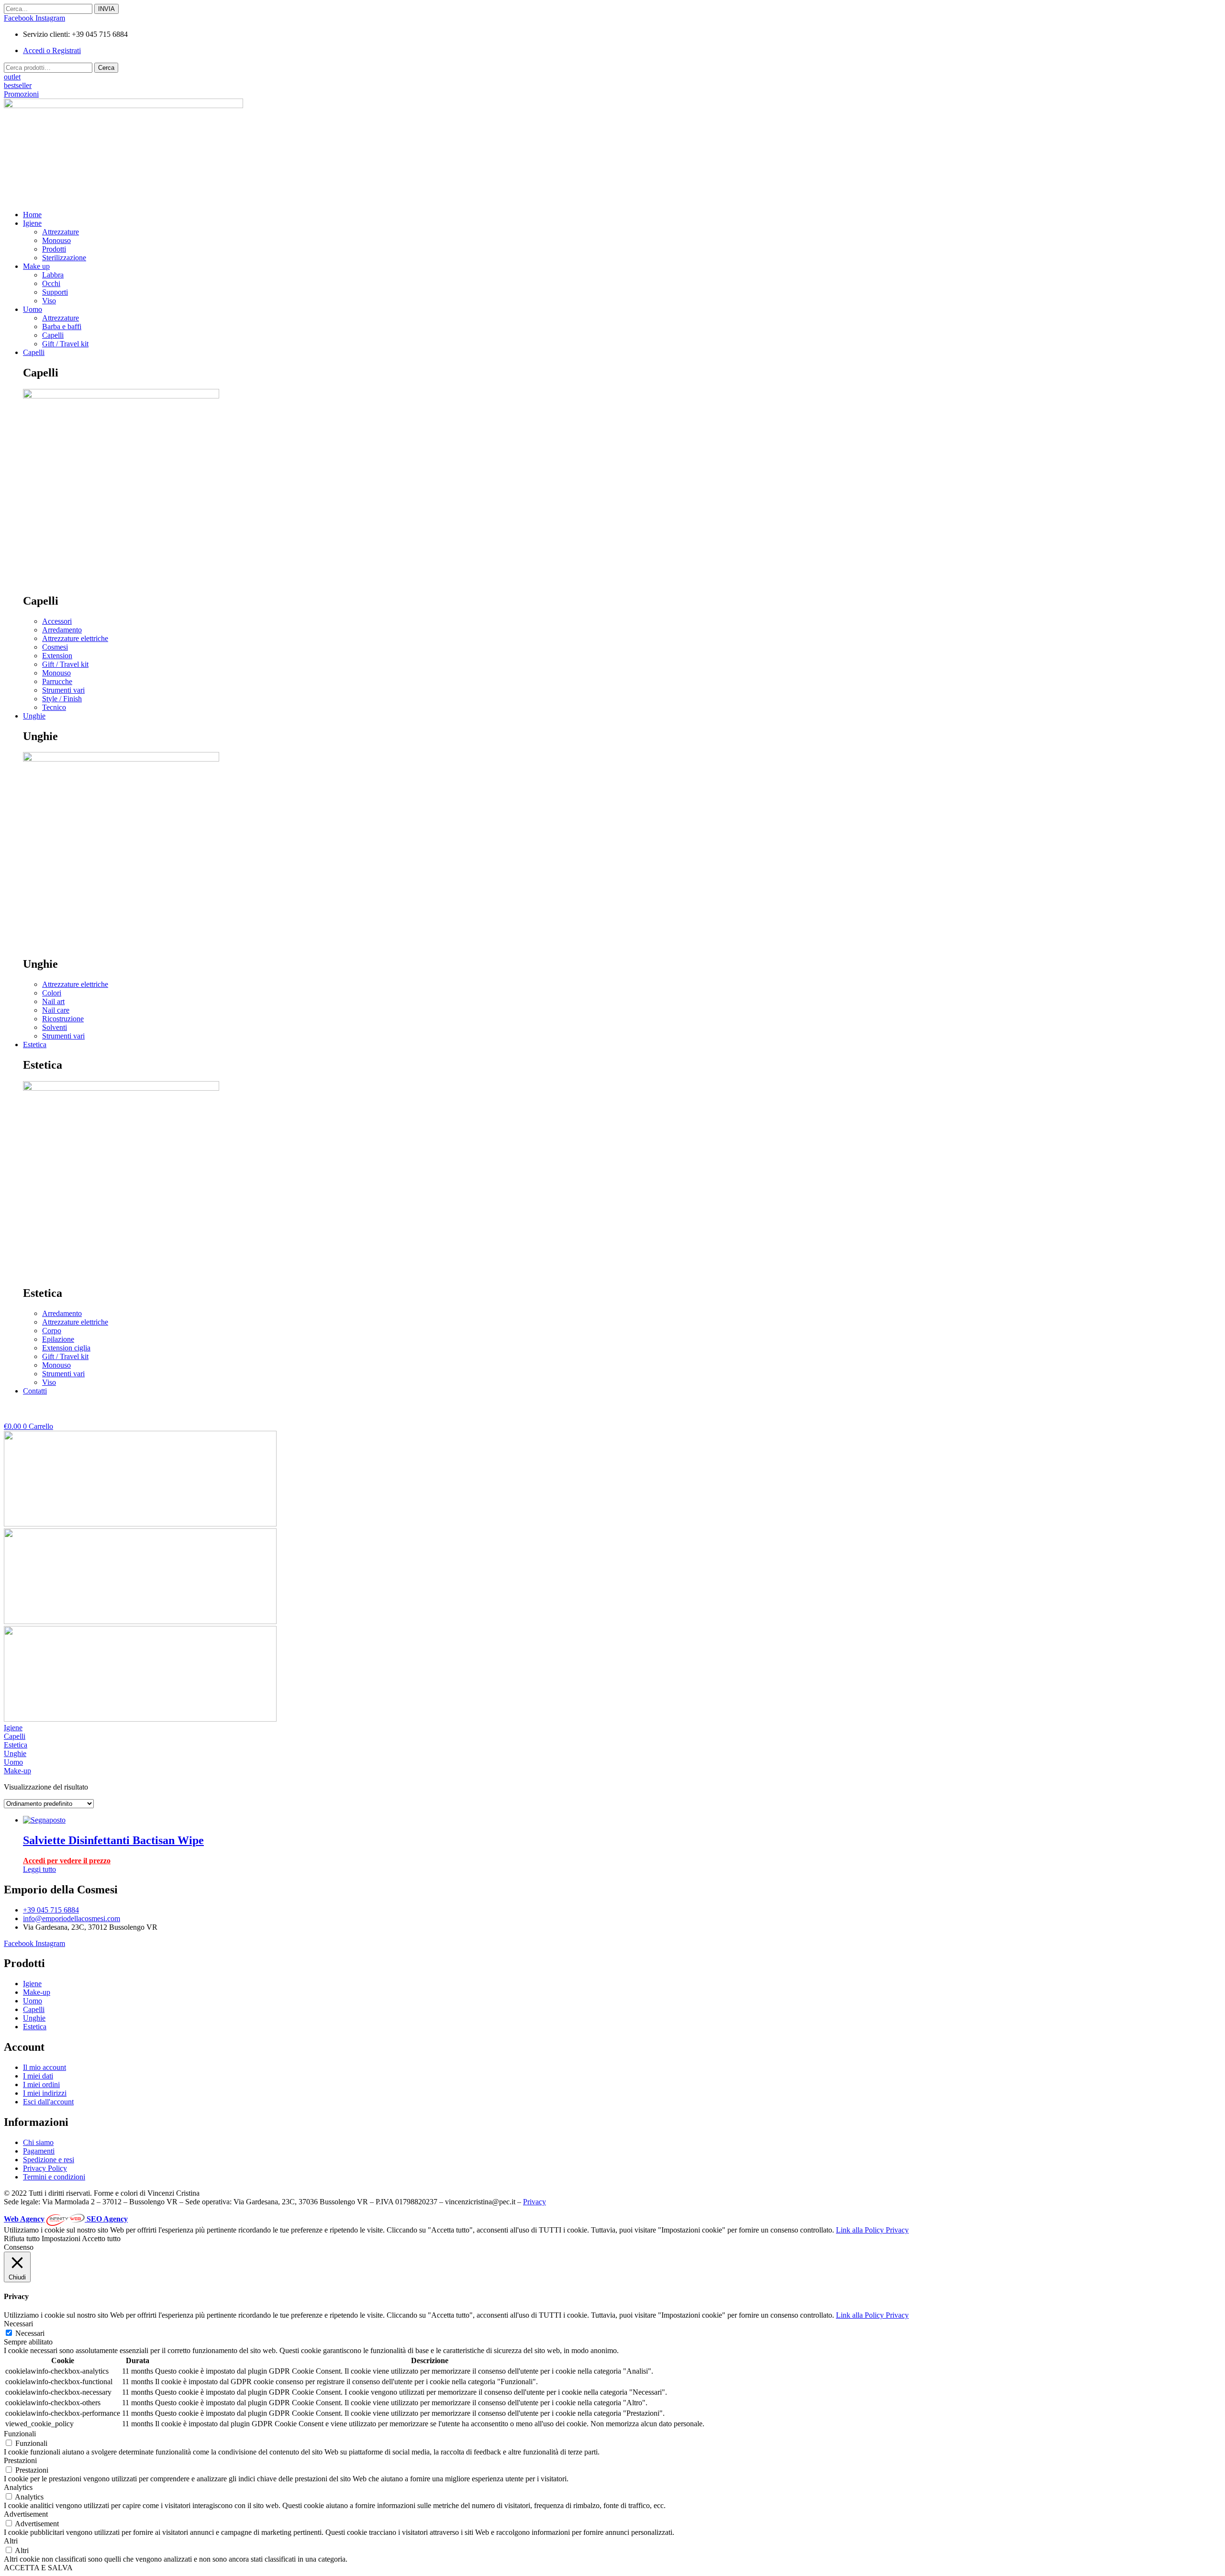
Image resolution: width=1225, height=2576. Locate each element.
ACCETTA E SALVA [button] (38, 2568)
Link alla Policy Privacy (872, 2230)
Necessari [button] (18, 2324)
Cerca (106, 68)
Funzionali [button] (20, 2434)
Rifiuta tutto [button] (22, 2239)
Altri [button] (11, 2541)
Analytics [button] (18, 2487)
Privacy (535, 2202)
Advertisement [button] (26, 2514)
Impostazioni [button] (61, 2239)
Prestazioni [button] (20, 2460)
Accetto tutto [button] (101, 2239)
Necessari (30, 2333)
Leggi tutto (39, 1869)
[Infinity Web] (67, 2219)
